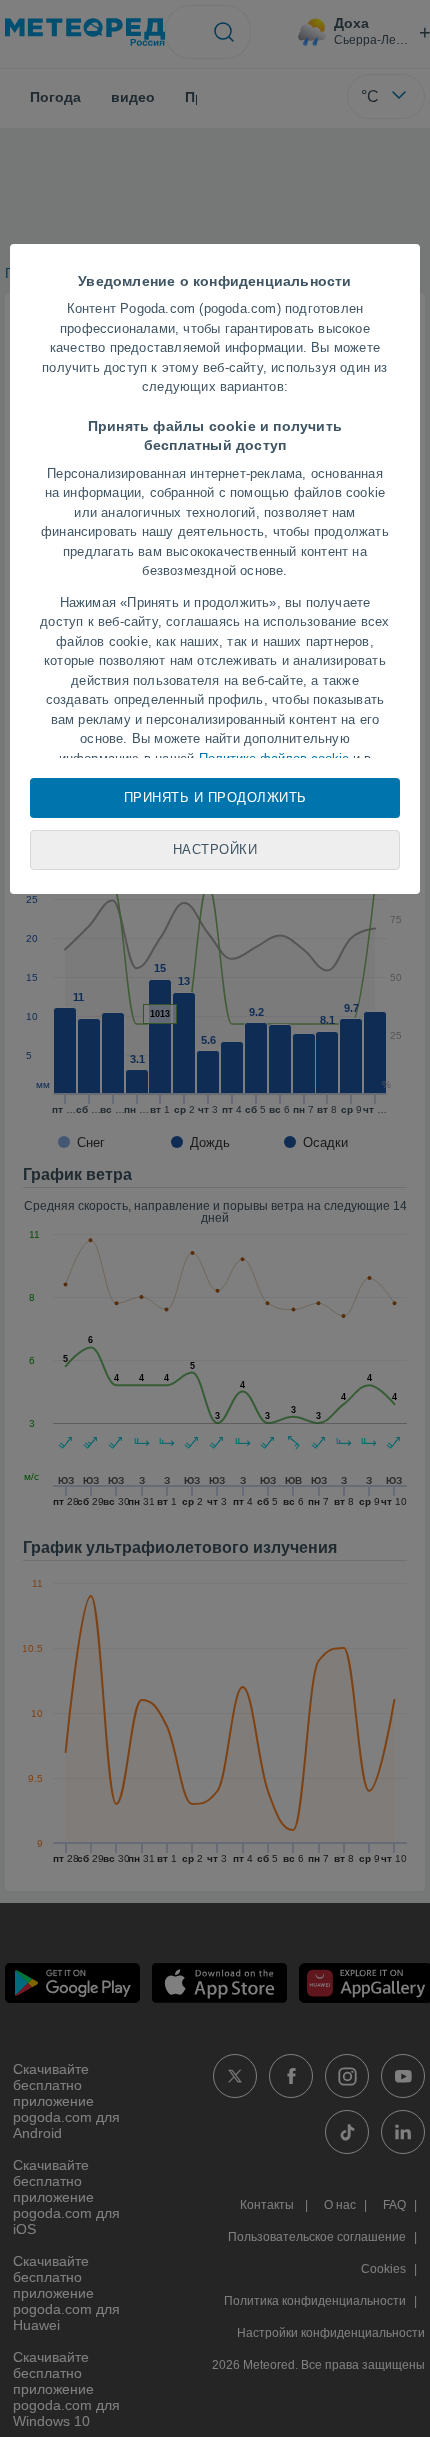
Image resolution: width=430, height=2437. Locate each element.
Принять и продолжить (215, 797)
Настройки (215, 849)
